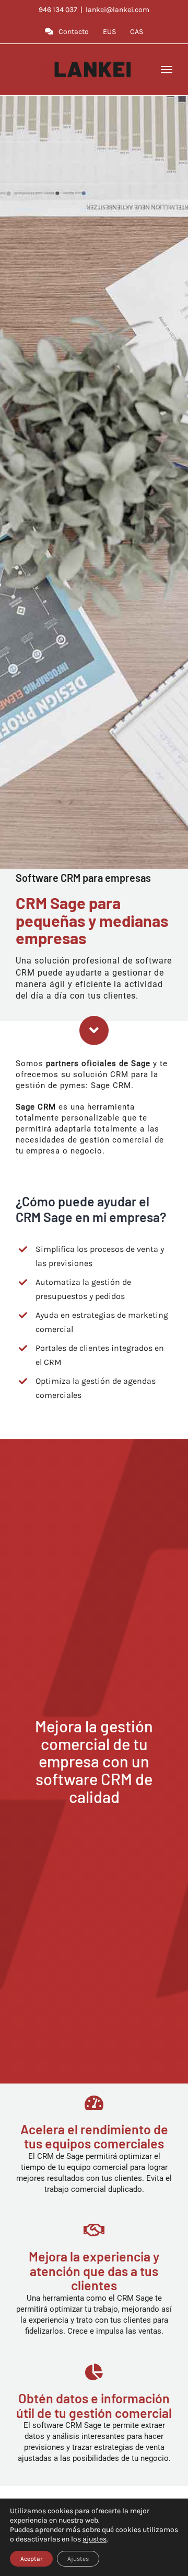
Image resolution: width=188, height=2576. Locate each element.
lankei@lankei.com (118, 10)
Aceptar (31, 2559)
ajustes (95, 2539)
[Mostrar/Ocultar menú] (167, 70)
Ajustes (78, 2559)
